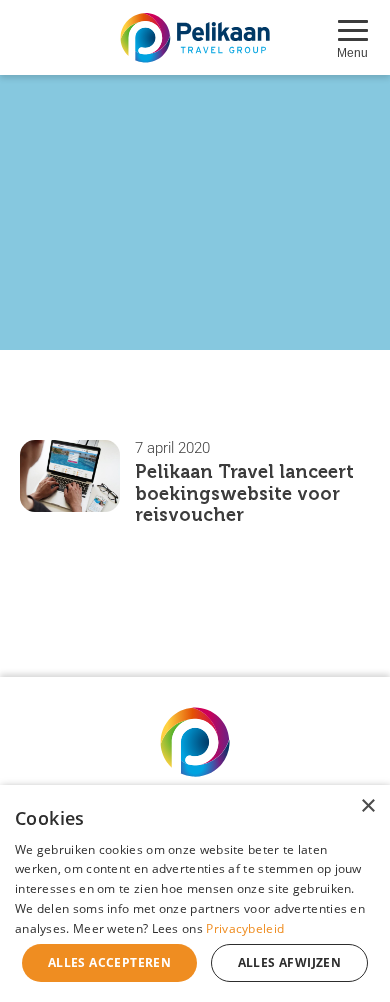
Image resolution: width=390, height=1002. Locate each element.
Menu (352, 53)
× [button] (367, 806)
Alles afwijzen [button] (290, 962)
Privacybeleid (245, 928)
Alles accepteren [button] (109, 962)
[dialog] (195, 893)
